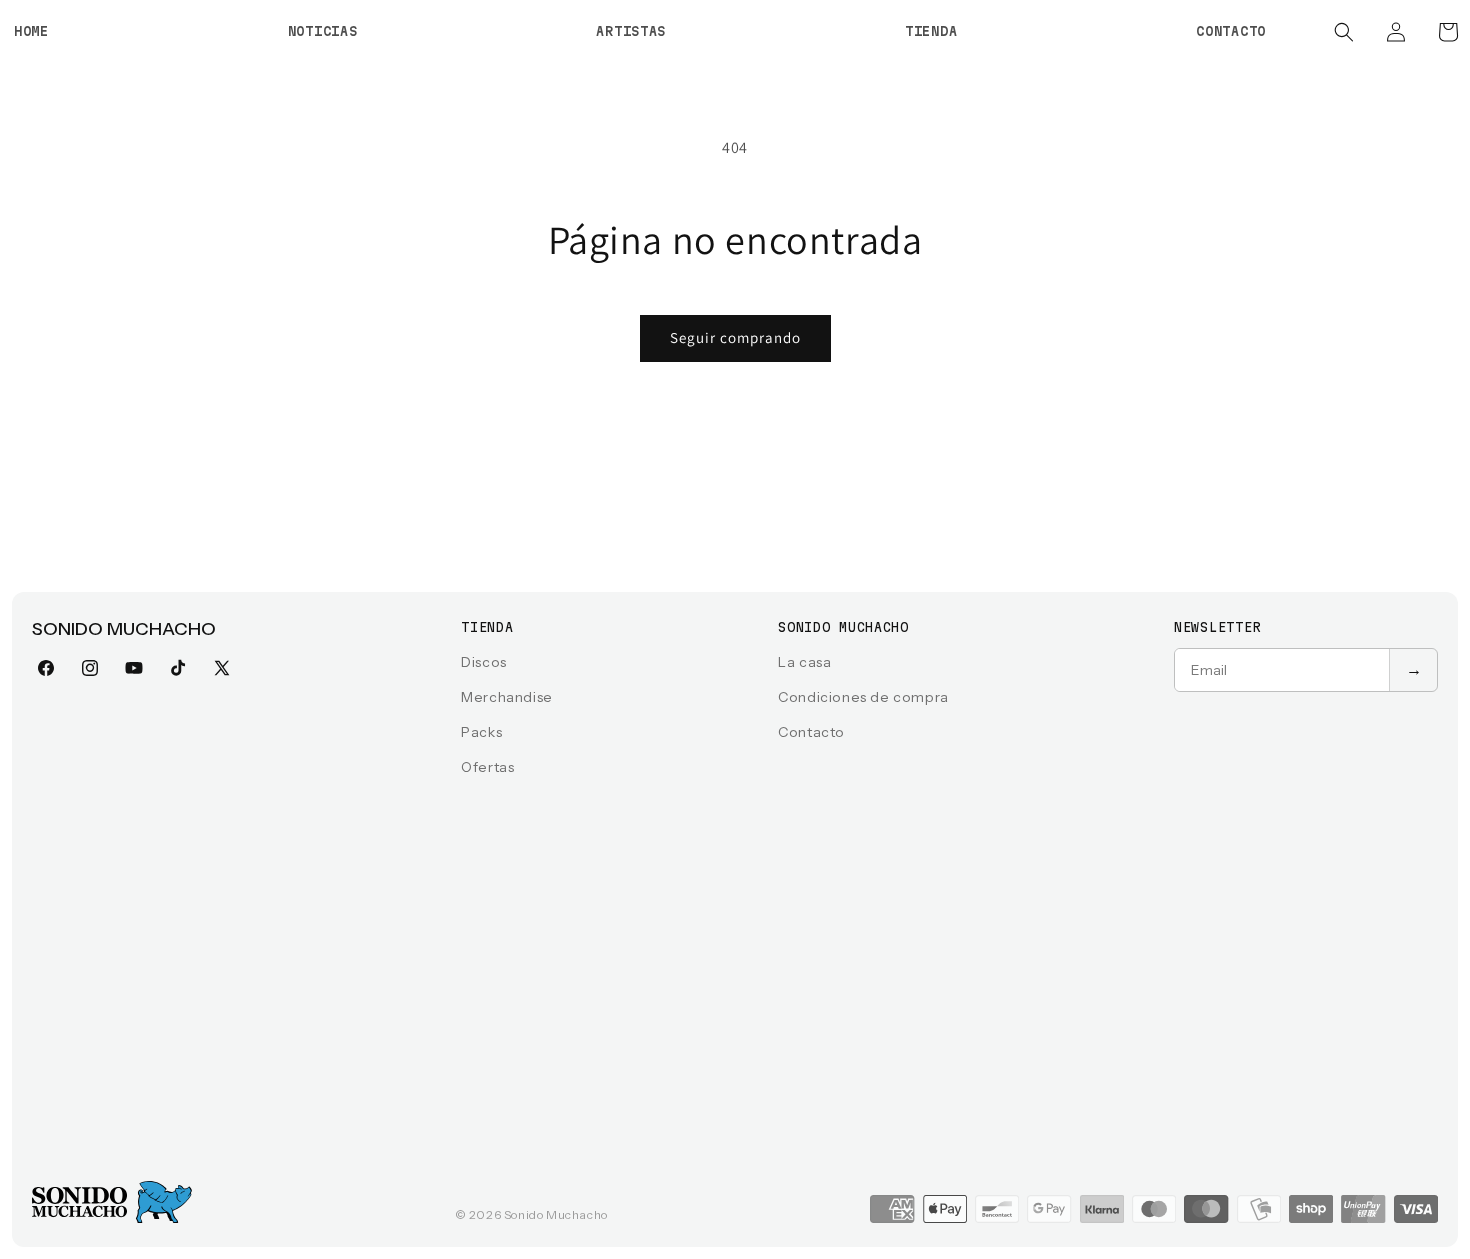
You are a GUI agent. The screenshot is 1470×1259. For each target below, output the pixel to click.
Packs (481, 732)
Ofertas (487, 767)
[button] (1344, 32)
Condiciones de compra (863, 697)
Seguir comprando (735, 337)
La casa (804, 662)
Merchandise (507, 697)
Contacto (811, 732)
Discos (484, 662)
